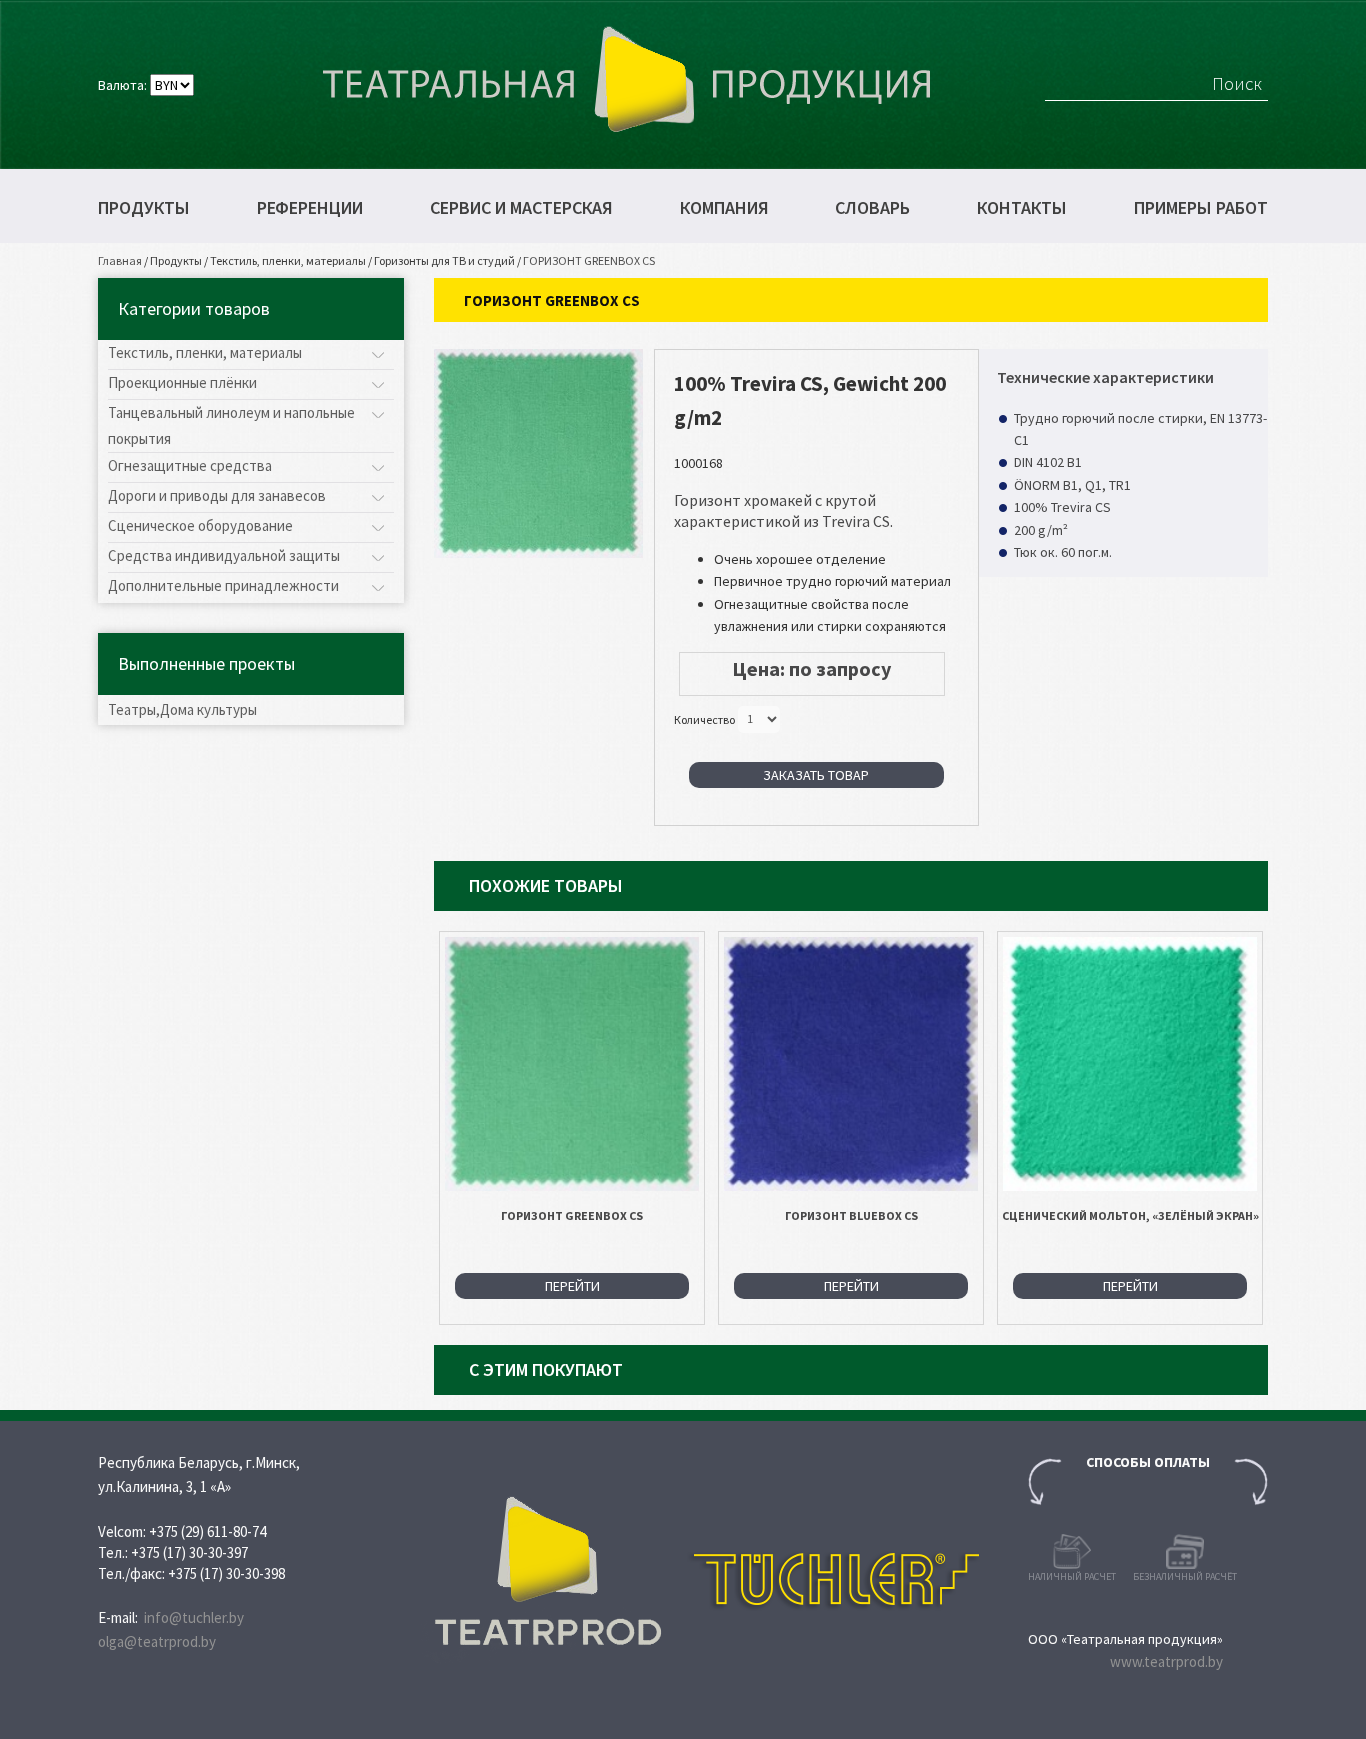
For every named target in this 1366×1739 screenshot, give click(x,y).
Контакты (1022, 208)
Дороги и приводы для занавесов (217, 495)
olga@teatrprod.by (157, 1641)
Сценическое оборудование (200, 525)
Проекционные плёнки (182, 382)
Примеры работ (1201, 208)
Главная (120, 260)
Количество (704, 718)
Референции (310, 208)
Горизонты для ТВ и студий (444, 260)
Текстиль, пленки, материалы (288, 260)
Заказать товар (816, 775)
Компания (724, 208)
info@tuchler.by (194, 1617)
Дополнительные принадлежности (223, 585)
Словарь (872, 208)
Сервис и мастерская (521, 208)
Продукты (144, 208)
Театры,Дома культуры (182, 709)
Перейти (572, 1286)
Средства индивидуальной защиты (224, 555)
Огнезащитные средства (190, 465)
